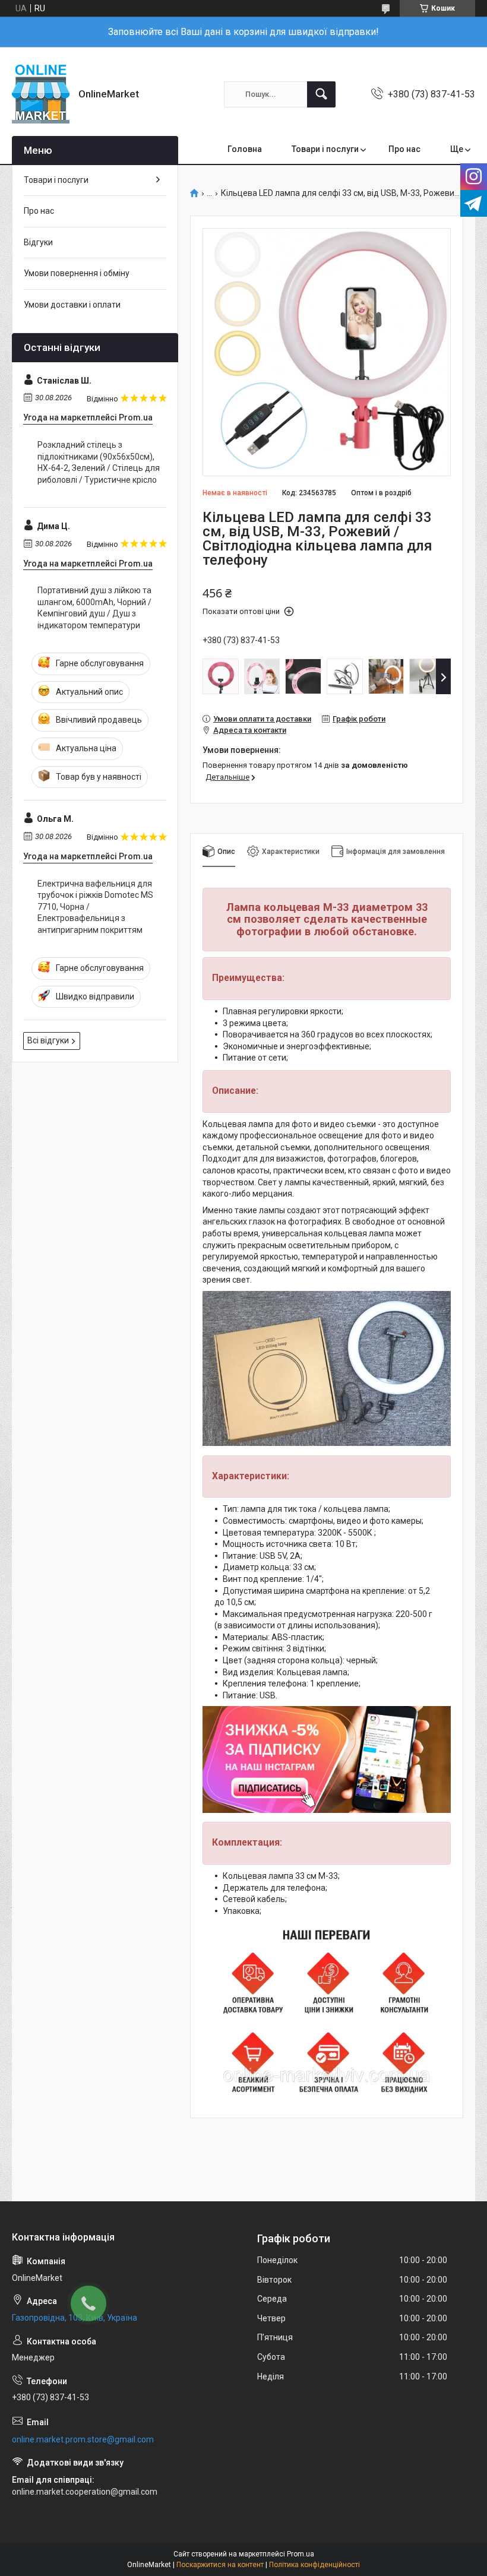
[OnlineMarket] (41, 94)
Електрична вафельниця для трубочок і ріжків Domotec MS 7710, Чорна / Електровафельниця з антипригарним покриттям (95, 907)
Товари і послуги (325, 149)
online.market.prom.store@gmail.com (83, 2439)
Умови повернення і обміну (77, 273)
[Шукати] (321, 94)
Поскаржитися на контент (220, 2565)
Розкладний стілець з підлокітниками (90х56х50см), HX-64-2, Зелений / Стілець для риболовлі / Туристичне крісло (99, 462)
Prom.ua (301, 2554)
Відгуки (38, 242)
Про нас (404, 149)
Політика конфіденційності (314, 2565)
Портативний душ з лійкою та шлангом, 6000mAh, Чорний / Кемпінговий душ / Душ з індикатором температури (94, 608)
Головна (245, 149)
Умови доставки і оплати (72, 305)
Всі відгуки (48, 1040)
